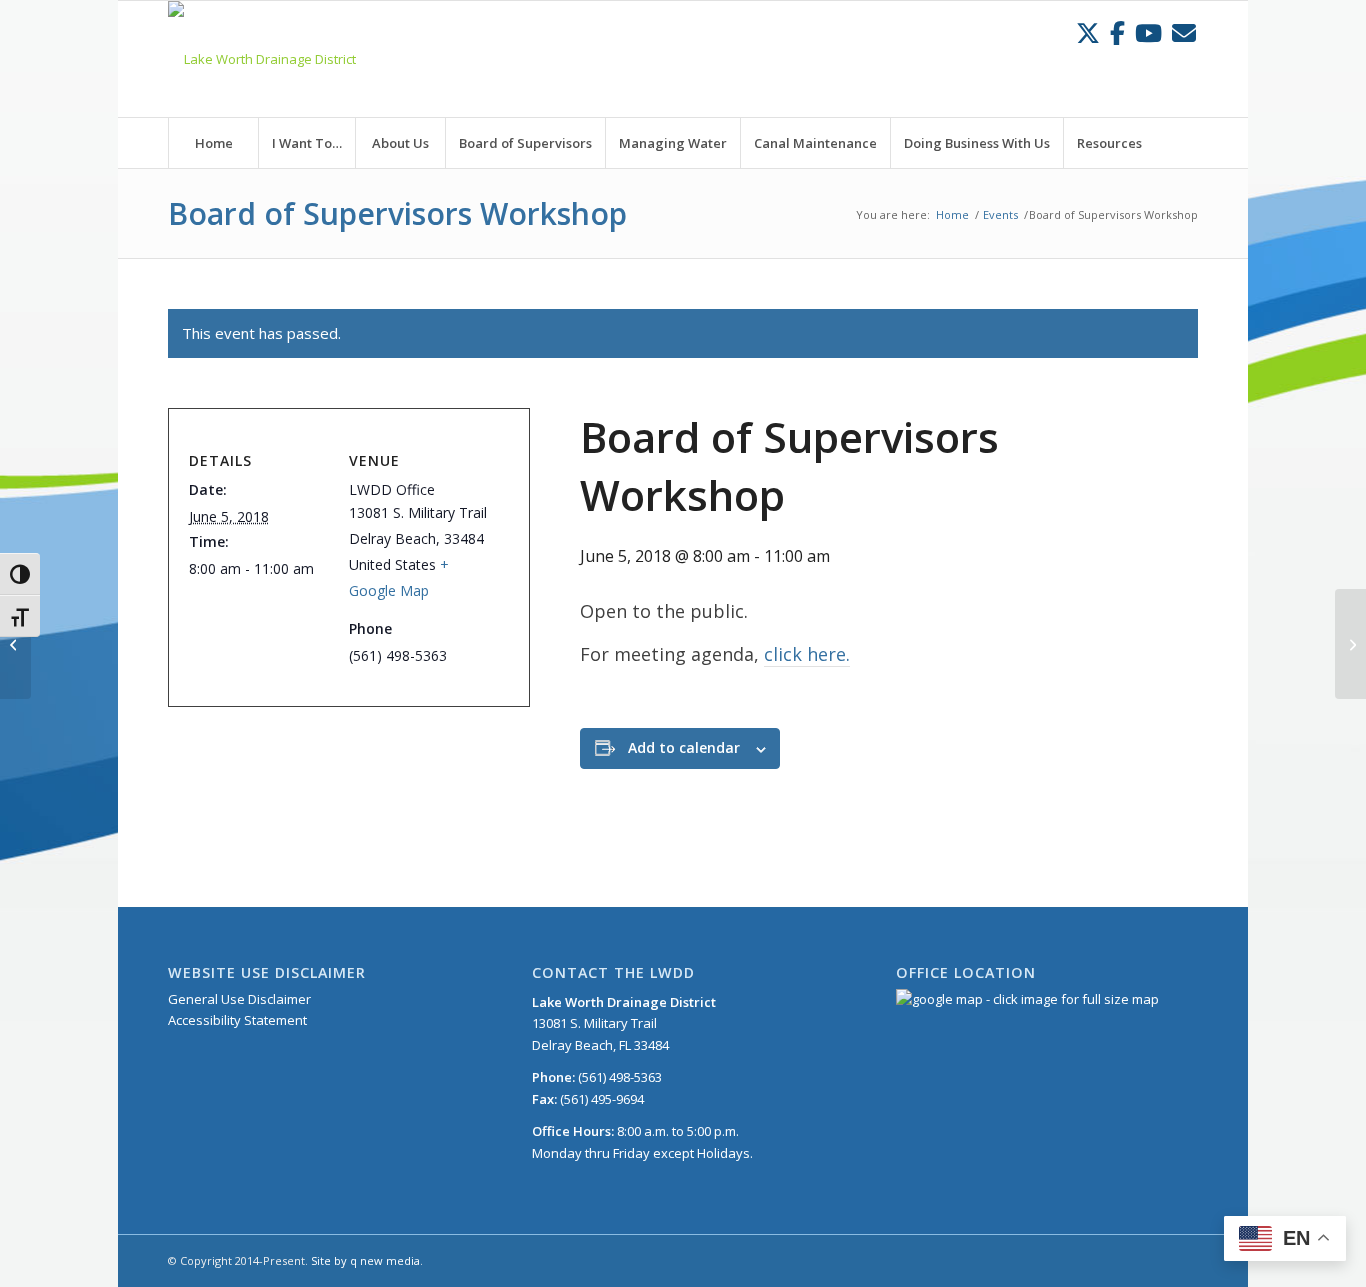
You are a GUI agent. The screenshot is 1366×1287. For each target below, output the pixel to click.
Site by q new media (365, 1260)
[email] (1184, 32)
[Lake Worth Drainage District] (262, 59)
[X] (1088, 32)
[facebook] (1117, 32)
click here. (807, 654)
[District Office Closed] (15, 644)
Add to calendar (684, 747)
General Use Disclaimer (239, 999)
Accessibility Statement (237, 1020)
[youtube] (1148, 32)
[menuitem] (213, 143)
